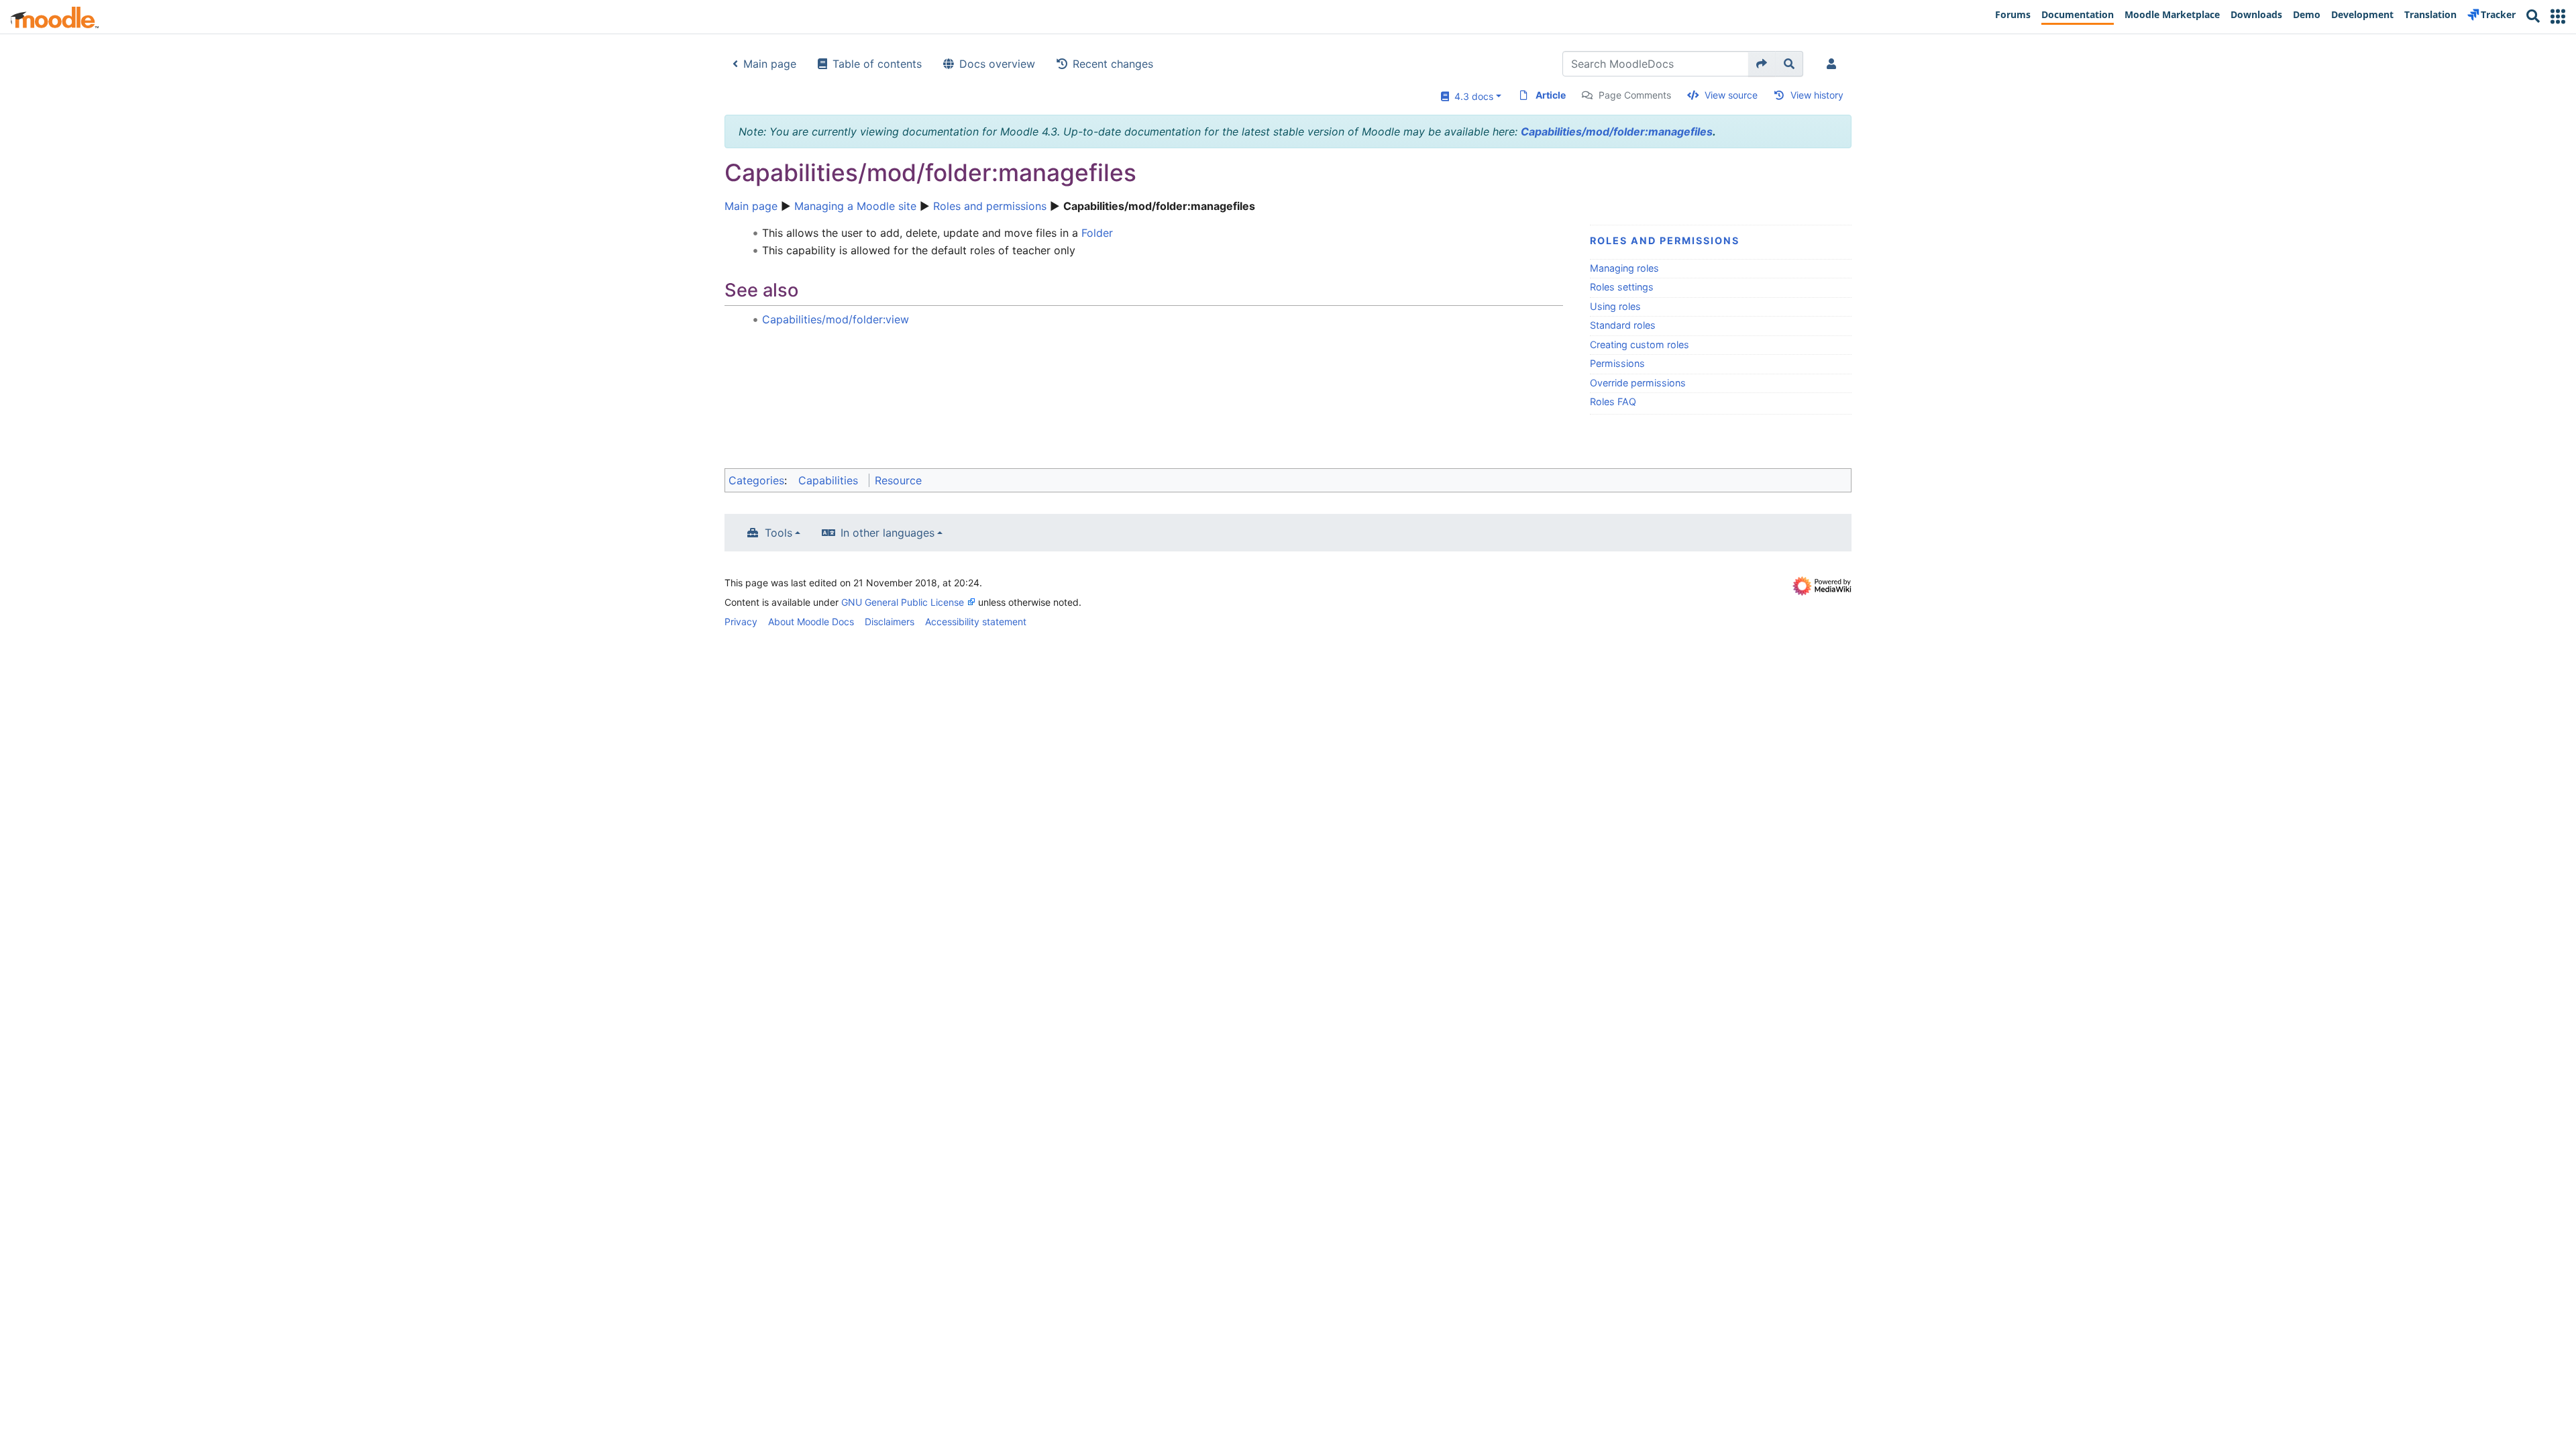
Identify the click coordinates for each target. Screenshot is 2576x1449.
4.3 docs (1471, 96)
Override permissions (1638, 383)
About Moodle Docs (811, 622)
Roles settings (1622, 287)
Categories (756, 480)
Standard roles (1623, 325)
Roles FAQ (1613, 401)
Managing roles (1624, 268)
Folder (1097, 233)
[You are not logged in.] (1834, 64)
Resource (898, 480)
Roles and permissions (990, 206)
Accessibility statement (976, 622)
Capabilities (828, 480)
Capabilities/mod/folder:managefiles (1617, 131)
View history (1817, 95)
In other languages (888, 533)
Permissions (1617, 363)
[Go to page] (1762, 64)
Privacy (741, 622)
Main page (770, 64)
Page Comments (1635, 95)
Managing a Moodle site (855, 206)
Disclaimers (890, 622)
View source (1731, 95)
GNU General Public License (903, 602)
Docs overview (997, 64)
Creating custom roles (1640, 344)
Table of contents (877, 64)
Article (1551, 95)
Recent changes (1113, 64)
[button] (2558, 16)
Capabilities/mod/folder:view (836, 319)
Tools (779, 533)
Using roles (1615, 306)
